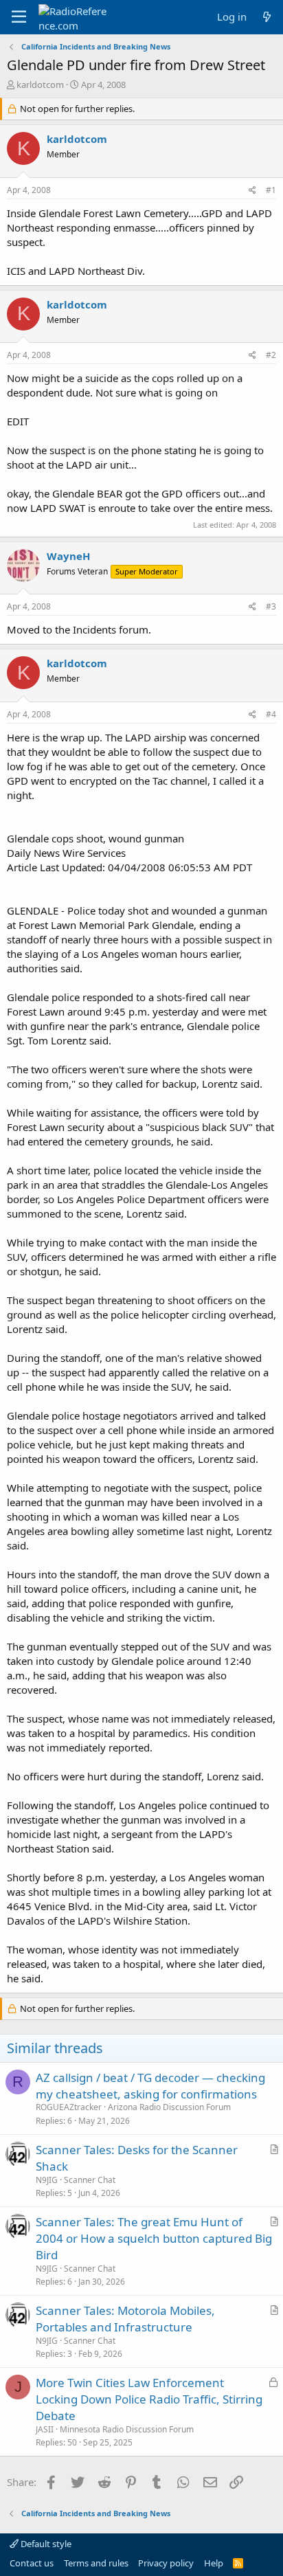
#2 (271, 355)
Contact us (32, 2563)
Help (214, 2563)
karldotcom (40, 85)
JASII (45, 2429)
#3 (271, 606)
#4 (271, 714)
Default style (45, 2544)
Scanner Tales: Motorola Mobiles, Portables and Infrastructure (125, 2319)
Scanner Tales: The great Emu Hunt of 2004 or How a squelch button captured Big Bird (154, 2238)
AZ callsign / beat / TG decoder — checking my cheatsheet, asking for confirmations (150, 2086)
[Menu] (19, 17)
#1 (271, 190)
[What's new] (267, 17)
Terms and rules (96, 2563)
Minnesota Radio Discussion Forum (127, 2429)
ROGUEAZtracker (69, 2107)
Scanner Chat (90, 2180)
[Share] (252, 191)
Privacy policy (166, 2563)
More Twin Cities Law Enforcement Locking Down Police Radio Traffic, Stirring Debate (149, 2399)
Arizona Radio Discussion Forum (169, 2107)
